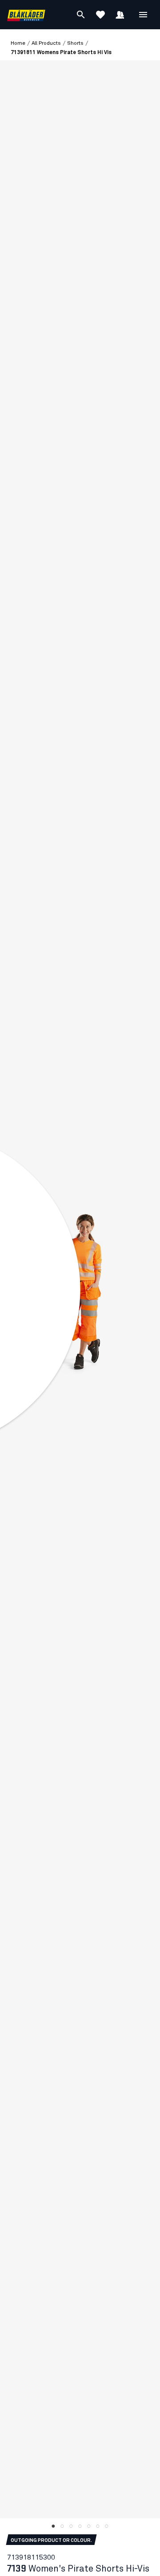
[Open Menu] (143, 15)
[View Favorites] (100, 15)
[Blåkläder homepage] (26, 15)
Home (18, 43)
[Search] (81, 15)
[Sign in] (120, 15)
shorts (75, 43)
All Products (46, 43)
